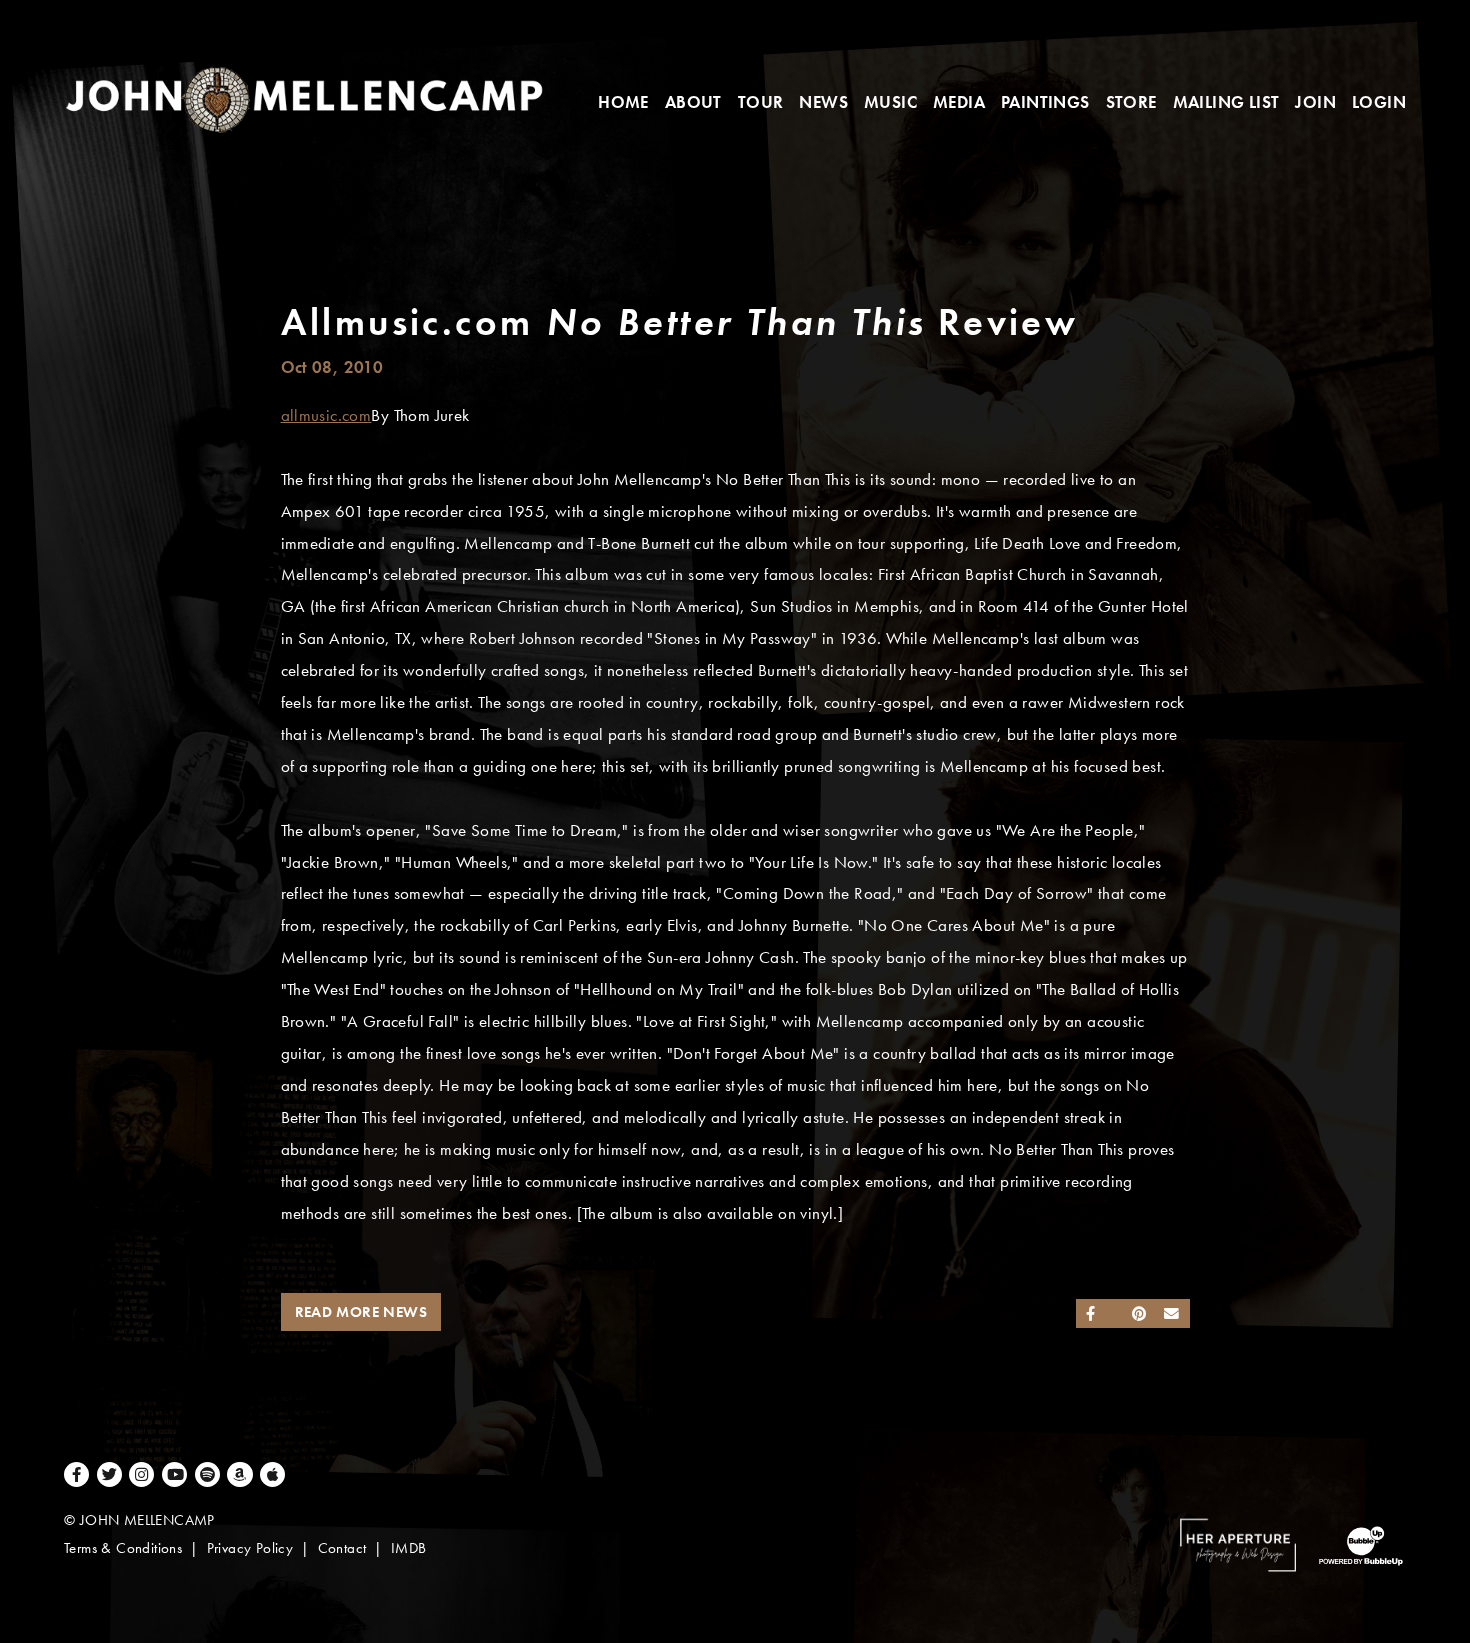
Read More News (361, 1312)
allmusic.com (326, 415)
